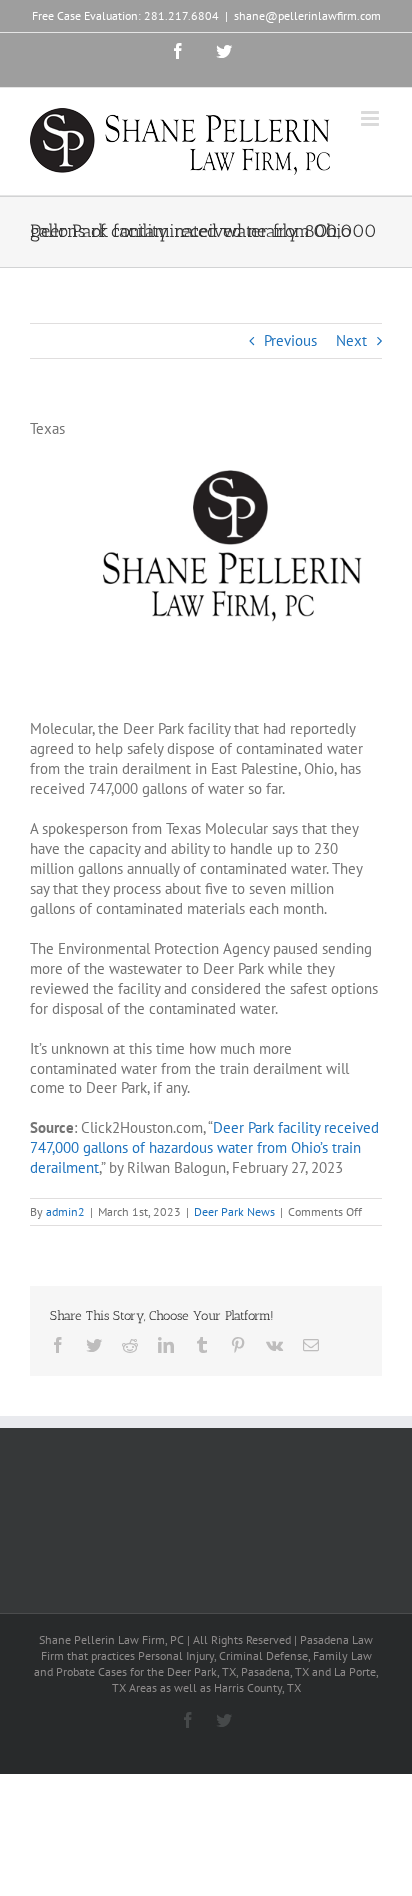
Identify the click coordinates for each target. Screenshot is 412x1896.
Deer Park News (234, 1211)
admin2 (65, 1211)
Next (351, 340)
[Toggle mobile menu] (371, 118)
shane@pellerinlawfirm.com (307, 15)
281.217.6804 (181, 15)
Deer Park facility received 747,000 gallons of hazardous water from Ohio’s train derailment (204, 1147)
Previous (290, 340)
